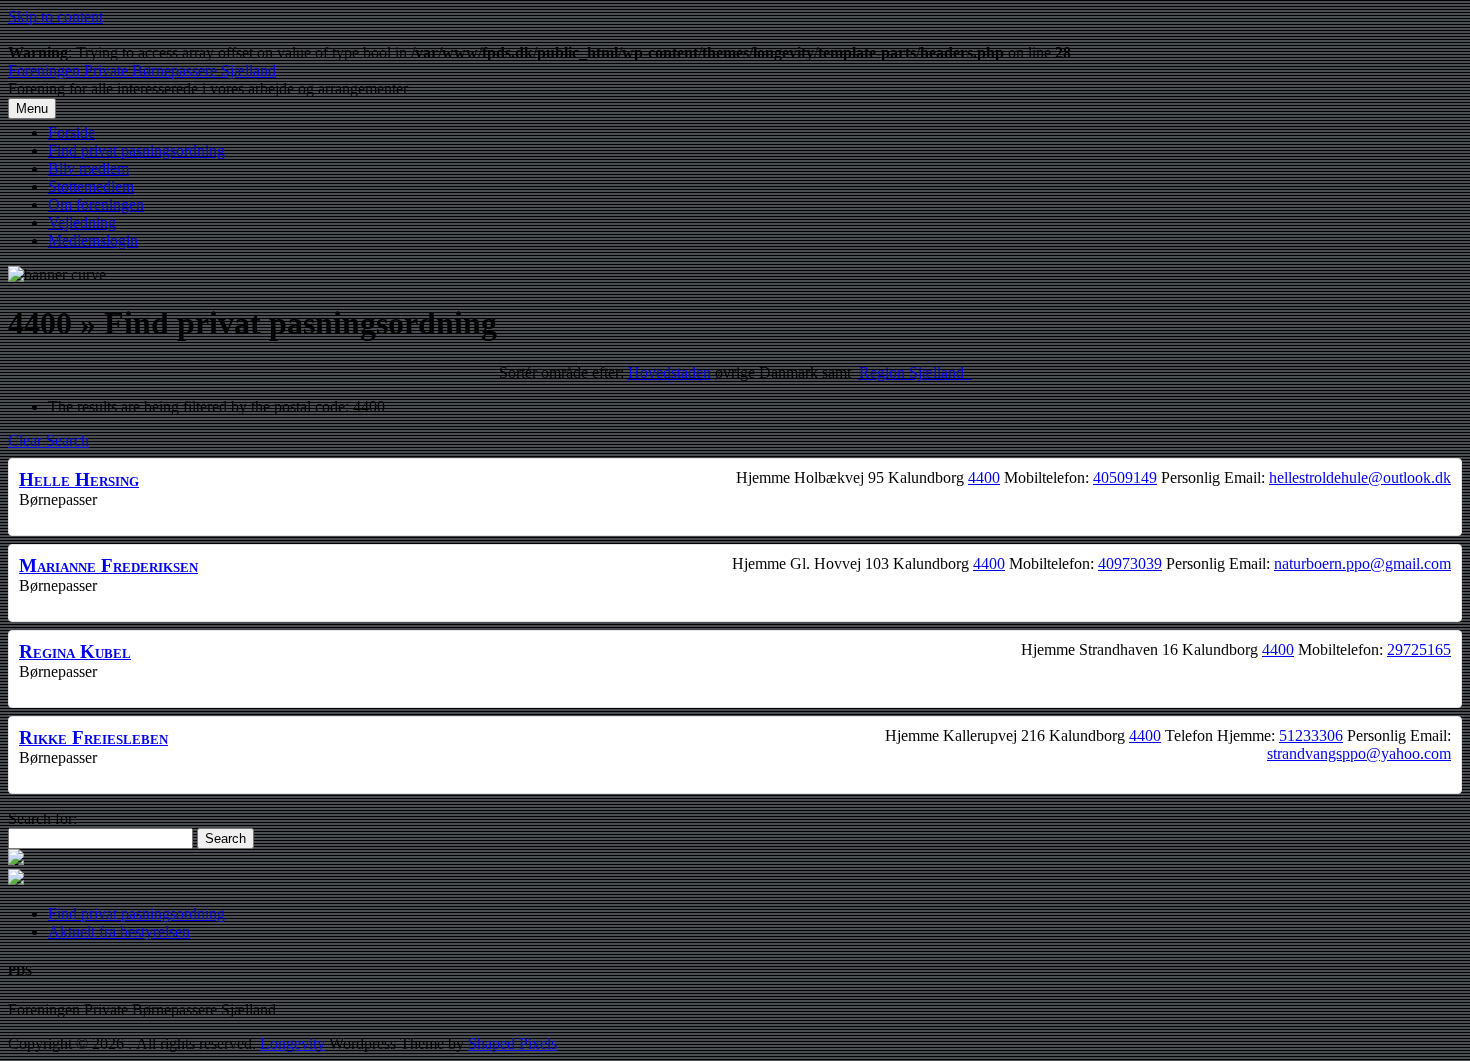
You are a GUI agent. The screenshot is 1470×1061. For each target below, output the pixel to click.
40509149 (1125, 477)
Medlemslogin (93, 240)
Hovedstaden (669, 372)
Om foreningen (96, 204)
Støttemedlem (91, 186)
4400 (984, 477)
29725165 (1419, 649)
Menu (32, 108)
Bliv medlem (88, 168)
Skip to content (55, 16)
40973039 (1130, 563)
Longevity (292, 1043)
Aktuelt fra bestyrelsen (119, 931)
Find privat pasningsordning (136, 150)
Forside (71, 132)
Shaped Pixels (512, 1043)
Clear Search (48, 440)
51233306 (1311, 735)
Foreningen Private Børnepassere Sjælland (142, 70)
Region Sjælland (915, 372)
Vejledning (82, 222)
